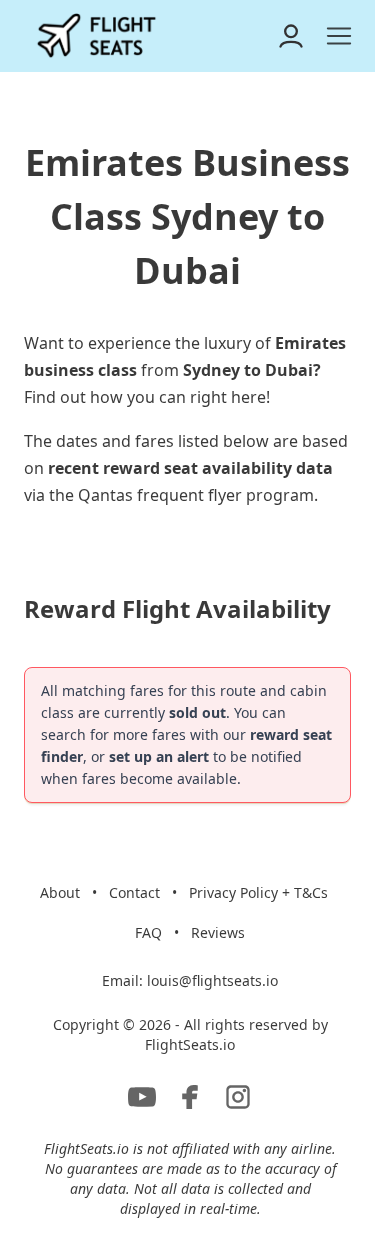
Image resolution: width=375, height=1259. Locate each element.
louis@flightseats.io (212, 980)
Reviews (218, 932)
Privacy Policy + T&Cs (258, 892)
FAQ (148, 932)
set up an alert (159, 756)
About (60, 892)
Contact (134, 892)
